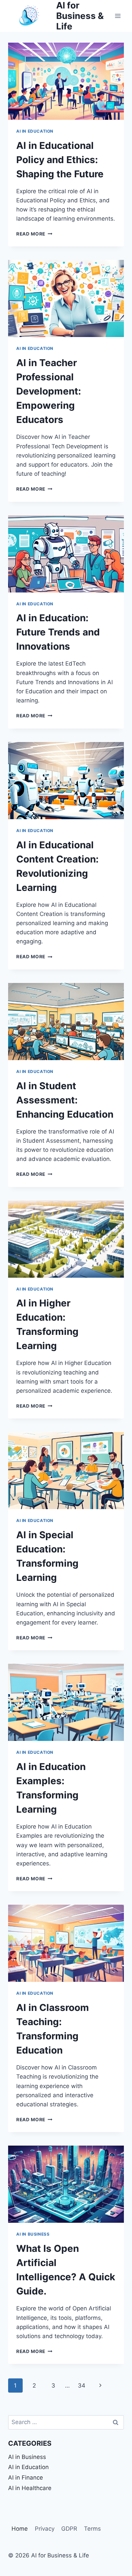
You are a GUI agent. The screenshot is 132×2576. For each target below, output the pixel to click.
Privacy (45, 2529)
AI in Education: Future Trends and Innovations (58, 632)
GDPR (69, 2529)
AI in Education (35, 131)
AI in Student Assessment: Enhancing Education (65, 1100)
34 (82, 2385)
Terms (92, 2529)
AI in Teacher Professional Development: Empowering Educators (49, 391)
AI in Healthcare (30, 2488)
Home (20, 2529)
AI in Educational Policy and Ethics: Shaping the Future (60, 160)
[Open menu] (118, 16)
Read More (34, 234)
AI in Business (33, 2234)
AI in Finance (26, 2478)
